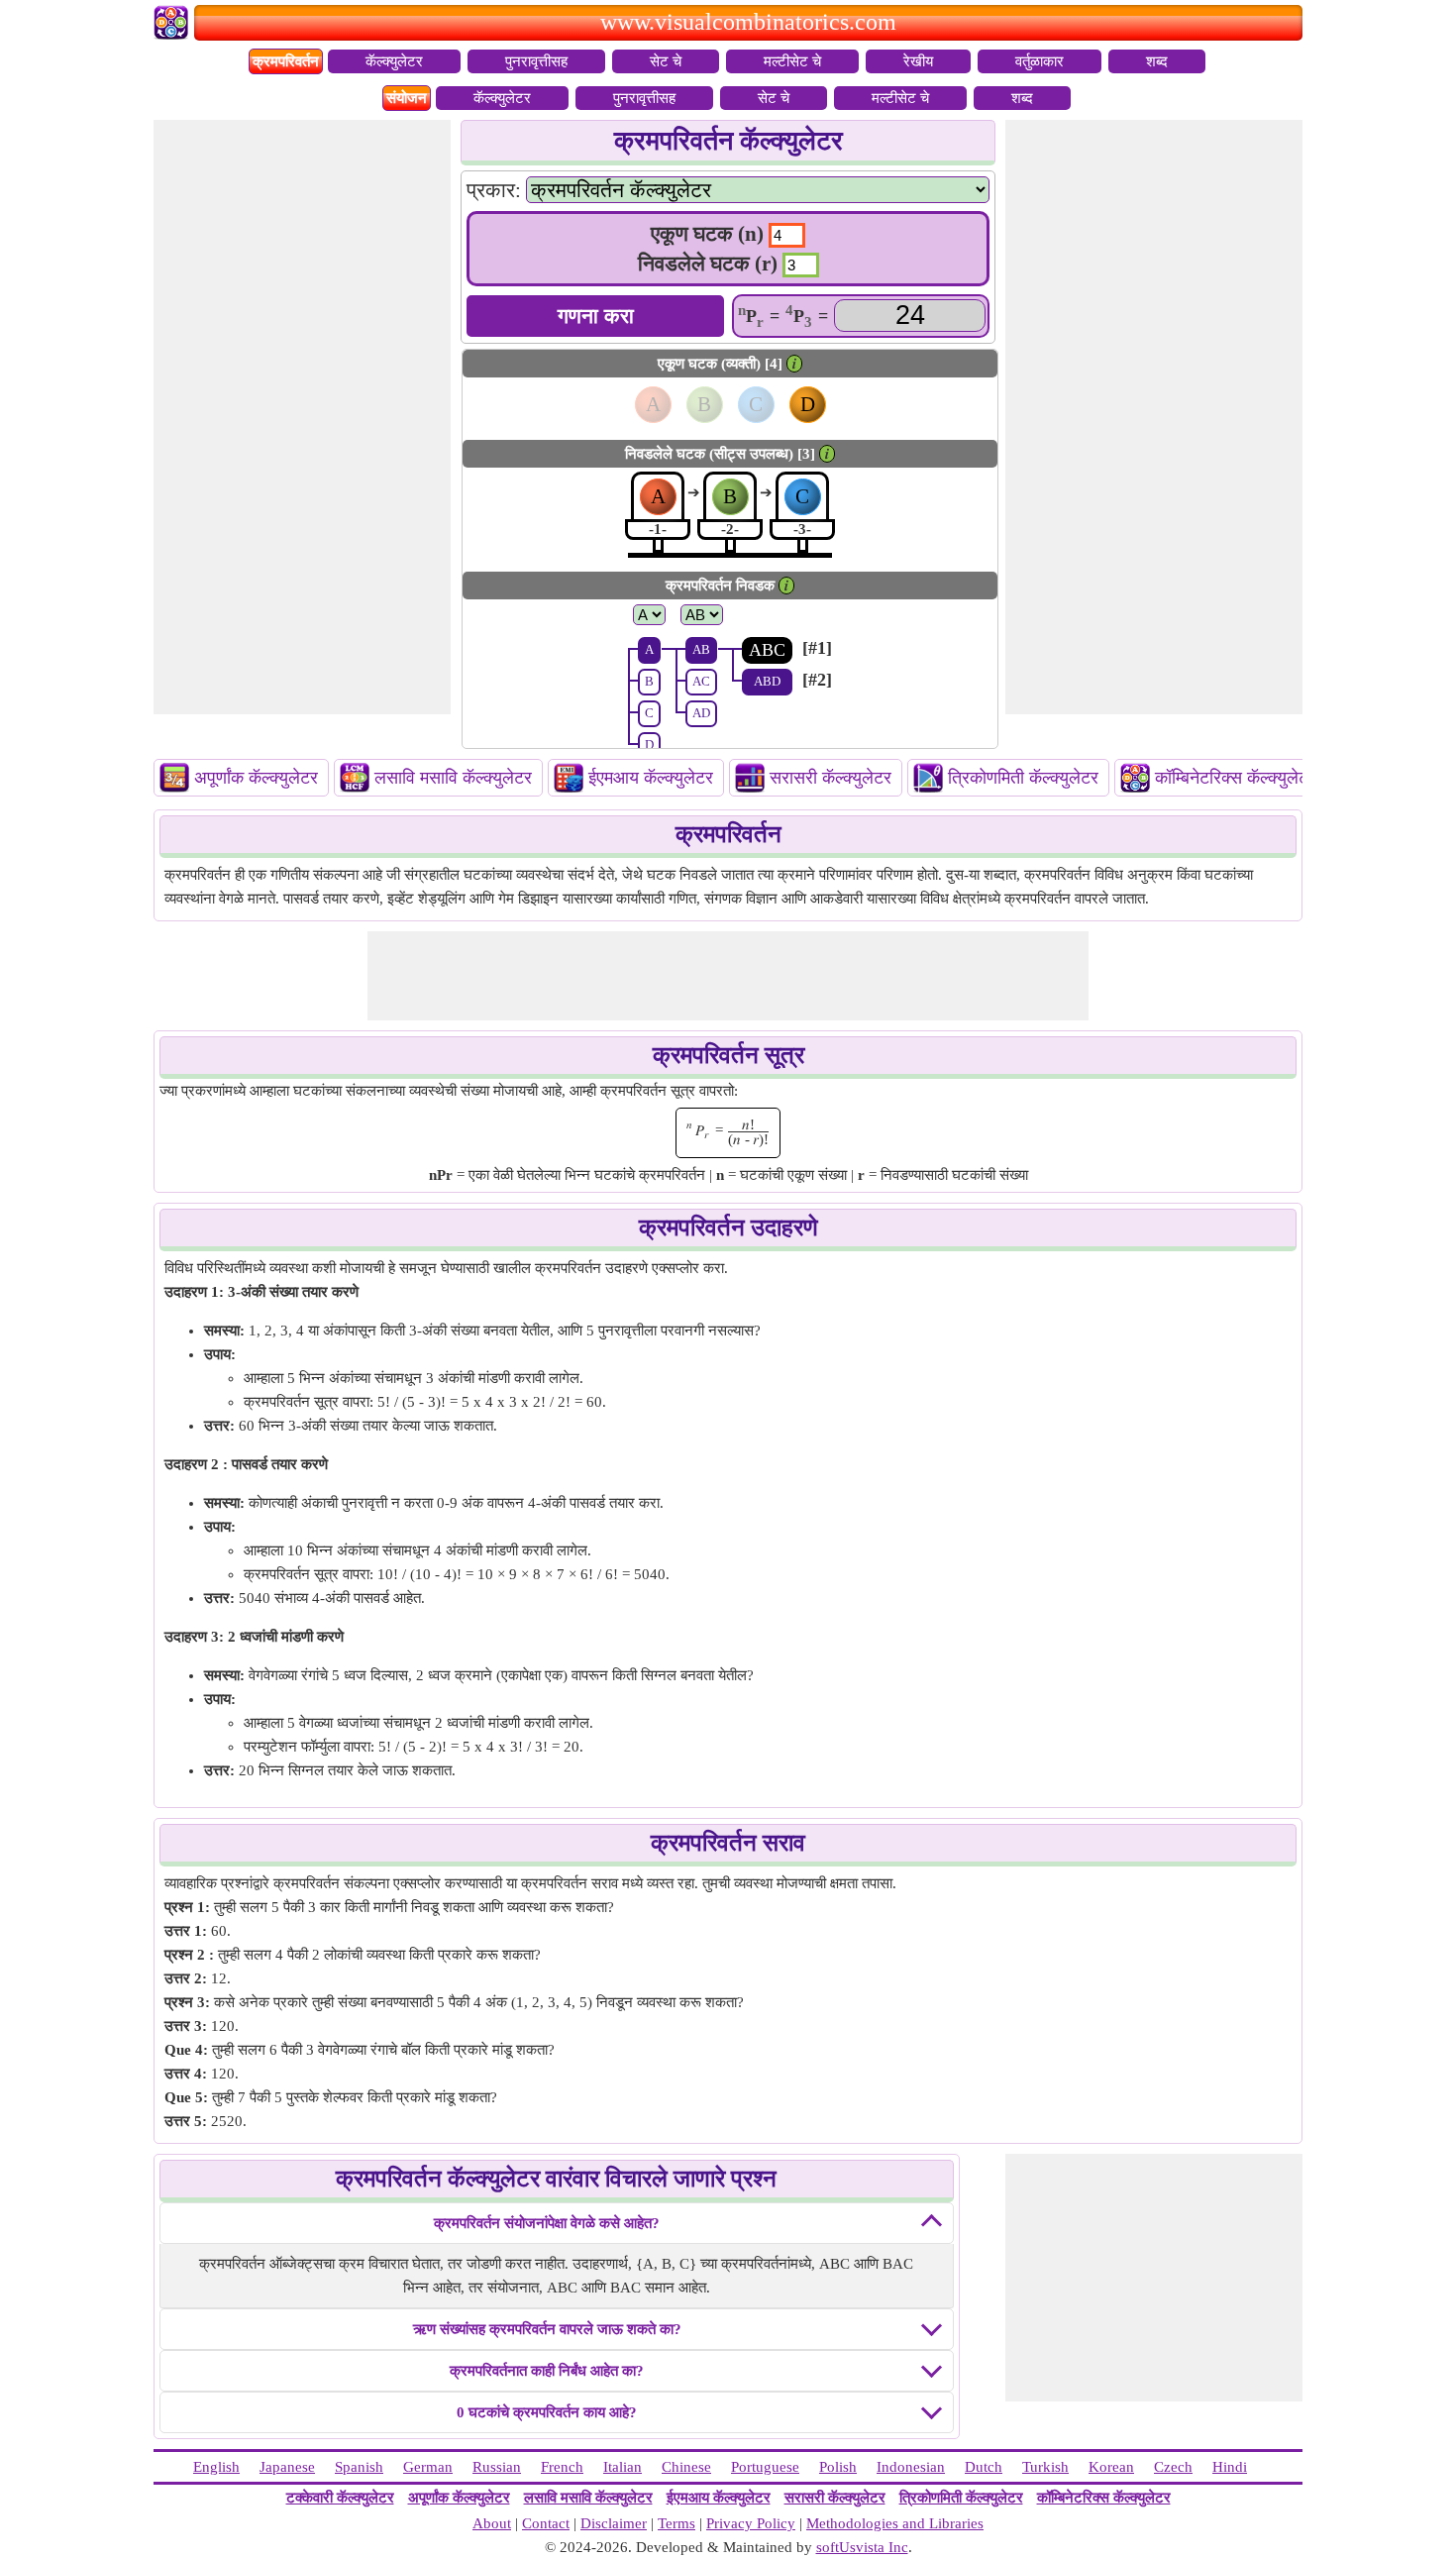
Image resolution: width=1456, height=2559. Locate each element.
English (216, 2467)
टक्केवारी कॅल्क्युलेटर (340, 2498)
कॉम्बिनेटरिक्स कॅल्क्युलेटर (1236, 778)
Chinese (686, 2467)
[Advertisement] (302, 417)
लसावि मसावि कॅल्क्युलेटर (453, 778)
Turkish (1045, 2467)
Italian (623, 2467)
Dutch (984, 2467)
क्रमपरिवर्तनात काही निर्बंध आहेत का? (547, 2371)
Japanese (287, 2467)
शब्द (1157, 61)
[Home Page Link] (174, 35)
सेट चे (666, 61)
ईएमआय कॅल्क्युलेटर (651, 778)
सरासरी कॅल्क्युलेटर (831, 778)
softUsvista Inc (862, 2547)
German (428, 2467)
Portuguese (765, 2467)
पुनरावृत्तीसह (536, 61)
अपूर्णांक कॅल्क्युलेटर (256, 778)
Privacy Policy (751, 2523)
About (492, 2523)
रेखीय (918, 61)
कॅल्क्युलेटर (394, 61)
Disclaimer (614, 2523)
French (562, 2467)
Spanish (359, 2467)
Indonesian (911, 2467)
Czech (1173, 2467)
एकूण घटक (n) (707, 234)
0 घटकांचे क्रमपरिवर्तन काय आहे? (547, 2412)
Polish (838, 2467)
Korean (1111, 2467)
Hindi (1230, 2467)
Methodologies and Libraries (895, 2523)
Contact (546, 2523)
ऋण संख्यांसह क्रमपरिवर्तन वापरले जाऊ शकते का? (547, 2329)
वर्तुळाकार (1040, 61)
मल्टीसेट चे (792, 61)
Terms (676, 2523)
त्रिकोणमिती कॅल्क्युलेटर (1023, 778)
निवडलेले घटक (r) (708, 264)
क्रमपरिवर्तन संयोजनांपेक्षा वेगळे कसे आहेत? (547, 2223)
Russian (497, 2467)
